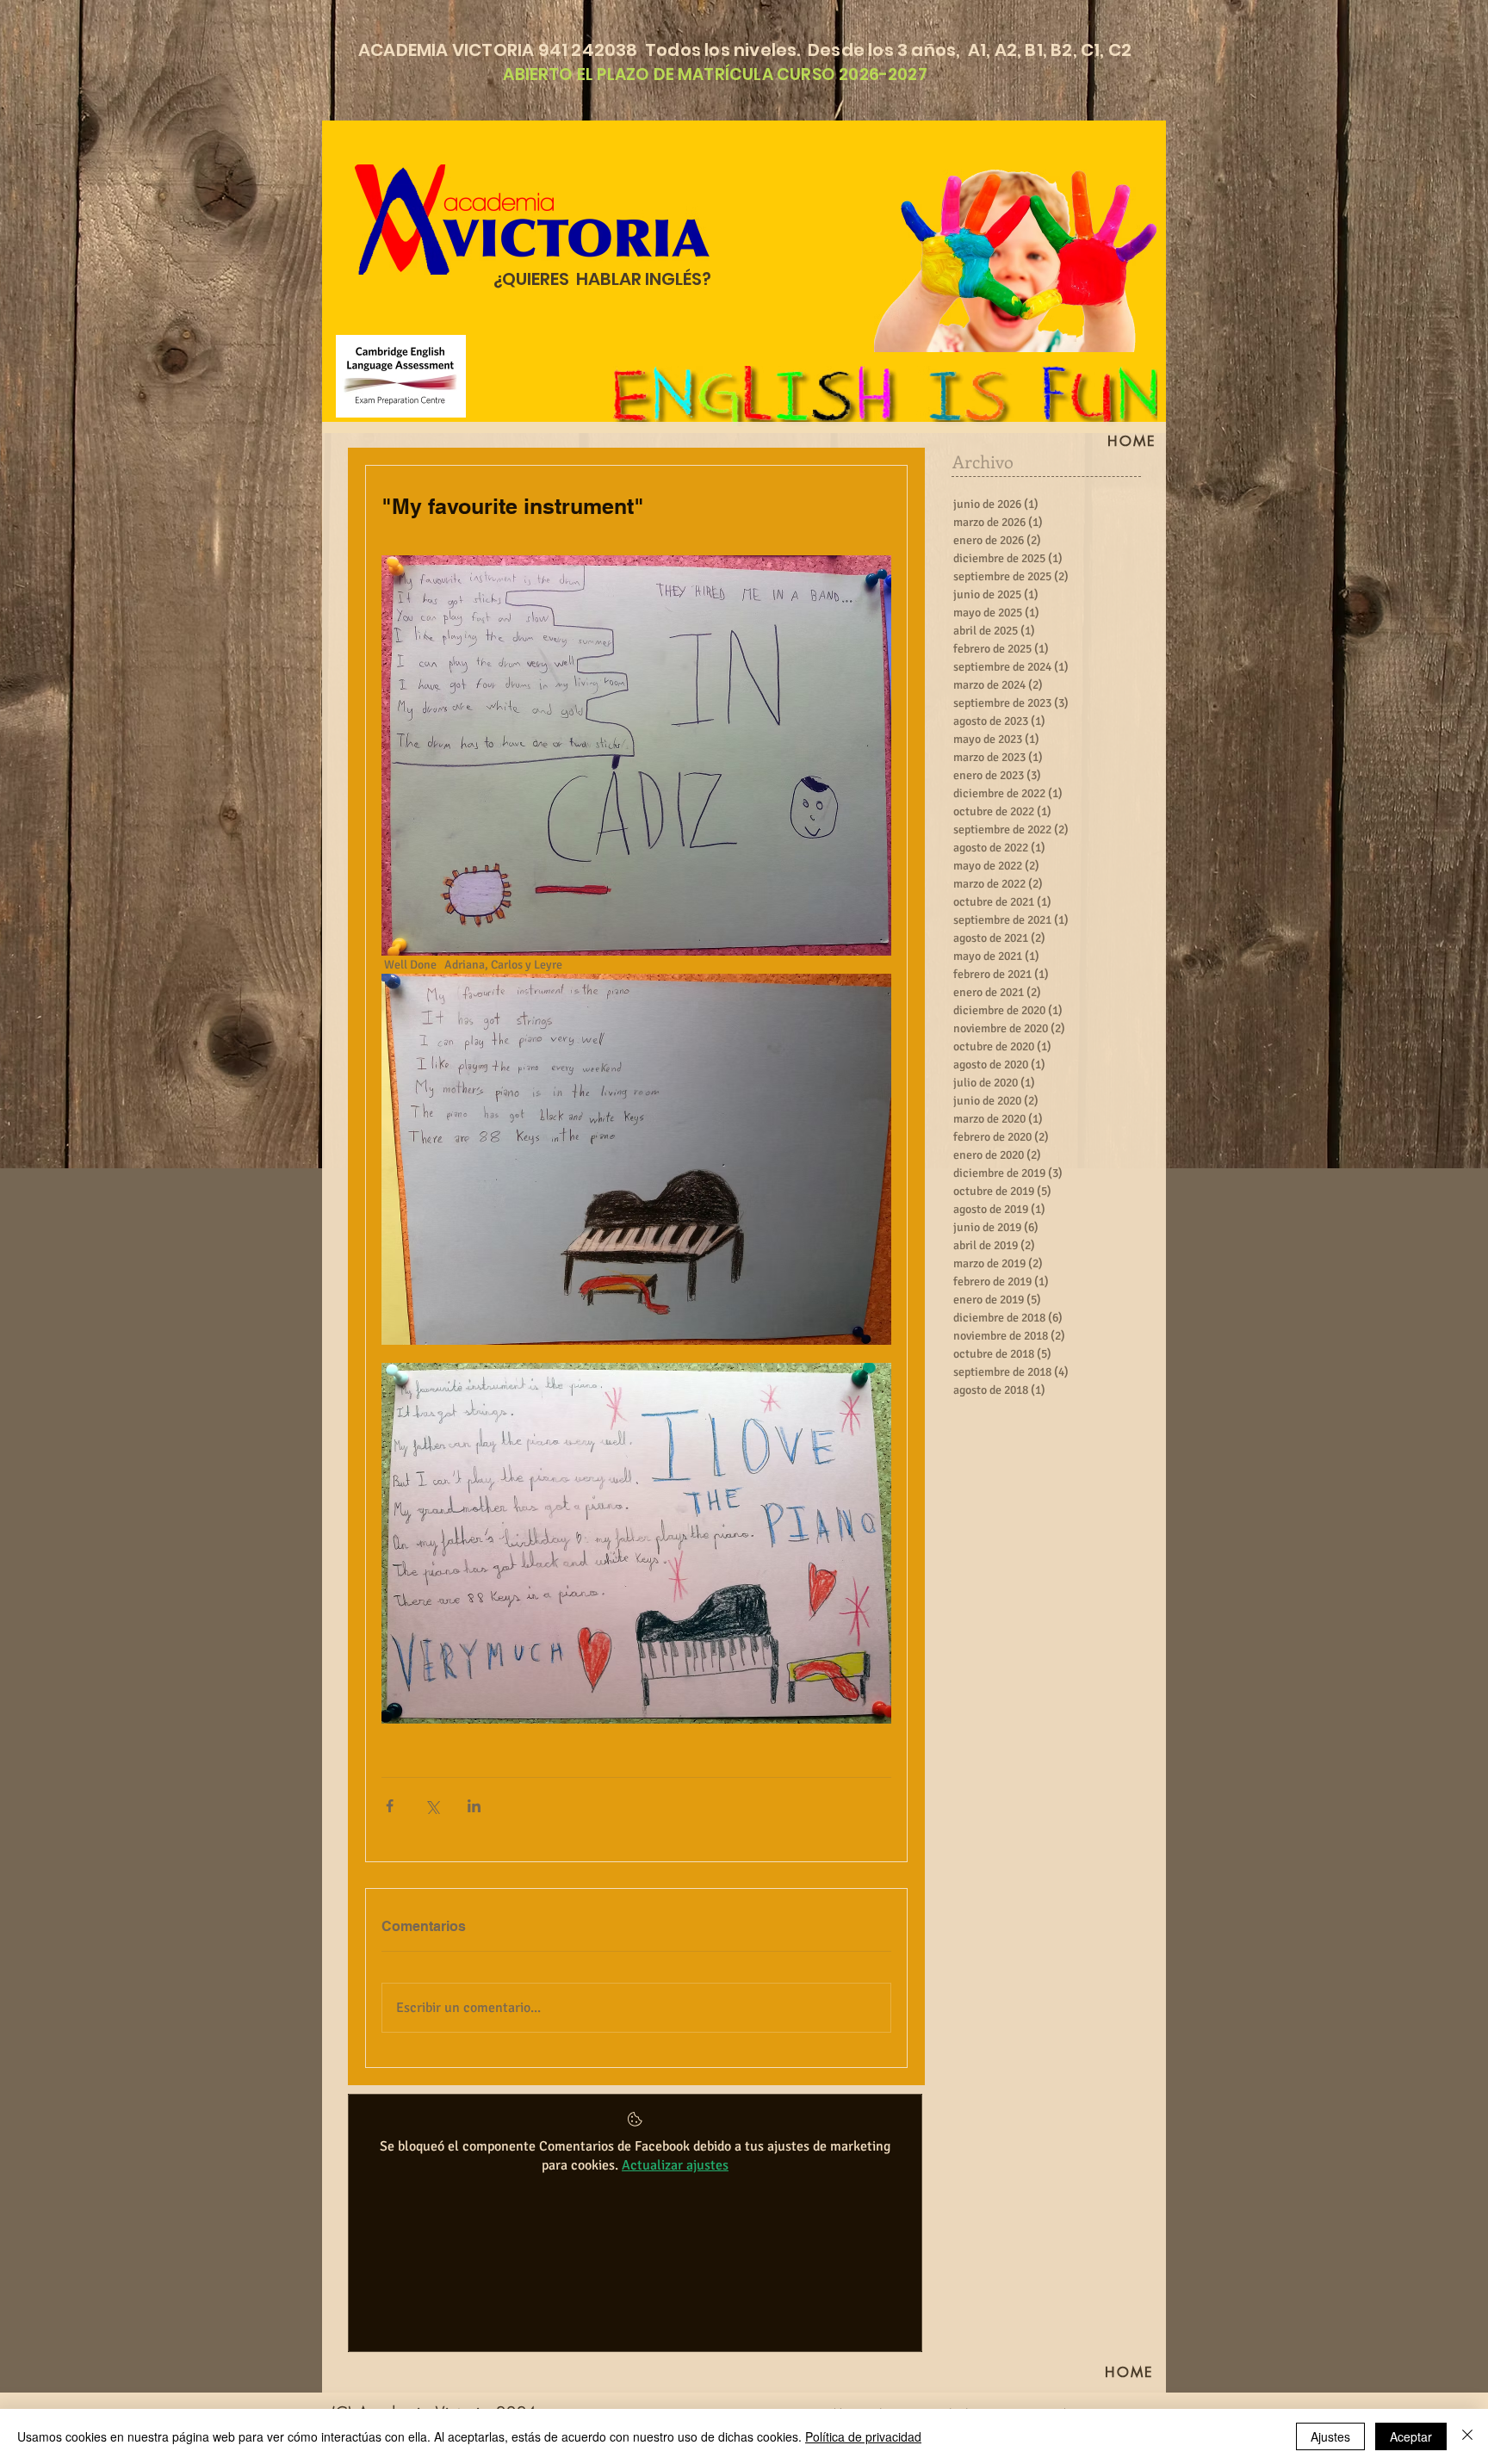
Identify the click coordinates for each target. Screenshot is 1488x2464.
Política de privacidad (863, 2436)
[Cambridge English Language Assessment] (401, 376)
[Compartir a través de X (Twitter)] (432, 1806)
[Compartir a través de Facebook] (390, 1806)
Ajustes (1330, 2436)
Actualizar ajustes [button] (675, 2165)
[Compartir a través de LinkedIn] (474, 1806)
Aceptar (1411, 2436)
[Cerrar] (1467, 2436)
